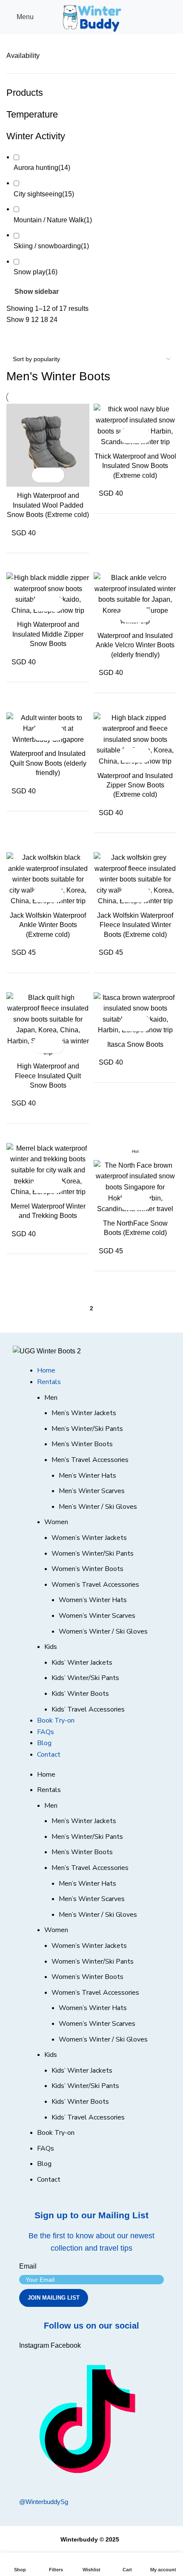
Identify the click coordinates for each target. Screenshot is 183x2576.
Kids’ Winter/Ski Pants (85, 1678)
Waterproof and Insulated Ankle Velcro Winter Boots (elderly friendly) (135, 645)
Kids (51, 1647)
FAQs (46, 1732)
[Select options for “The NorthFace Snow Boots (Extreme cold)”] (128, 1203)
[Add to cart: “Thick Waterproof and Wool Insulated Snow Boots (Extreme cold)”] (128, 436)
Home (46, 1370)
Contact (49, 1755)
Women (56, 1522)
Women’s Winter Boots (87, 1569)
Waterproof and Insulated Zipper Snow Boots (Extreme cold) (135, 785)
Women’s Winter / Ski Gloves (103, 1631)
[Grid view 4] (59, 338)
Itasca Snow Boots (135, 1044)
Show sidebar (37, 292)
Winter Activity (36, 136)
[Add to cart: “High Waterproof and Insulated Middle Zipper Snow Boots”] (41, 604)
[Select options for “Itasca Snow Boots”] (128, 1024)
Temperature (32, 114)
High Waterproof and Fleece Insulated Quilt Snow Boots (48, 1076)
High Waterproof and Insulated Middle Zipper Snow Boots (48, 634)
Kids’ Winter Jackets (82, 1663)
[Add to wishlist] (56, 475)
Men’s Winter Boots (82, 1444)
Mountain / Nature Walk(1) (53, 220)
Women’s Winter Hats (93, 1600)
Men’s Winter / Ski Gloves (98, 1507)
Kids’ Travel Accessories (88, 1709)
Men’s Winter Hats (87, 1476)
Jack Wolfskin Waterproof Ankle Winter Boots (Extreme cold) (48, 925)
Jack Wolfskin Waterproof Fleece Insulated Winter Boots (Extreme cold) (135, 925)
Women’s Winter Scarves (97, 1616)
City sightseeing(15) (44, 194)
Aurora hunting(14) (42, 168)
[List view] (11, 338)
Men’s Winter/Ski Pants (87, 1429)
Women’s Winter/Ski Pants (93, 1554)
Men (51, 1398)
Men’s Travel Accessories (90, 1460)
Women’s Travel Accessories (95, 1585)
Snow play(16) (36, 272)
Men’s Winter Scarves (92, 1491)
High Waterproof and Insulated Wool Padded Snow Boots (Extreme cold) (48, 505)
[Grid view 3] (43, 338)
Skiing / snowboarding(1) (51, 246)
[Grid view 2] (27, 338)
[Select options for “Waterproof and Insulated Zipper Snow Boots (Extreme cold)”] (128, 755)
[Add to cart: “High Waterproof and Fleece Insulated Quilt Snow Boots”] (41, 1046)
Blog (44, 1743)
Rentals (49, 1382)
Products (25, 93)
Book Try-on (56, 1720)
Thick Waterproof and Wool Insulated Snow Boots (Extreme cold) (135, 466)
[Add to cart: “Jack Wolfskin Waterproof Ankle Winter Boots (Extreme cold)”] (41, 895)
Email (28, 2266)
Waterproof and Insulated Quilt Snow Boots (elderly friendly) (48, 763)
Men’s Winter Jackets (84, 1413)
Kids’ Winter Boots (80, 1694)
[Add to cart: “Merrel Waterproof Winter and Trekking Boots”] (41, 1186)
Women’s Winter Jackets (89, 1538)
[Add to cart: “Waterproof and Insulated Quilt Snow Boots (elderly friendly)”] (41, 733)
